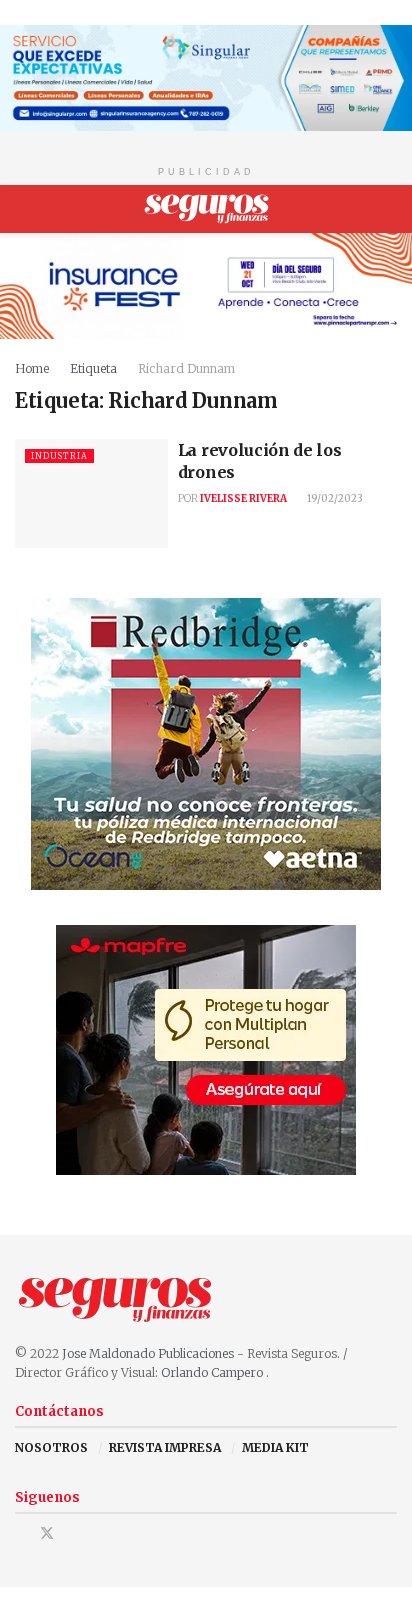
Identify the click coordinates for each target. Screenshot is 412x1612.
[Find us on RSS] (98, 1533)
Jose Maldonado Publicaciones (148, 1353)
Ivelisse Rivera (243, 498)
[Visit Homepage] (206, 209)
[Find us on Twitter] (47, 1533)
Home (32, 368)
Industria (59, 456)
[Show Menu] (23, 209)
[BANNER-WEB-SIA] (206, 76)
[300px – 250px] (206, 743)
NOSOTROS (51, 1447)
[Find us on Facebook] (20, 1533)
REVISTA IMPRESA (165, 1447)
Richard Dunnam (186, 368)
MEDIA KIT (275, 1447)
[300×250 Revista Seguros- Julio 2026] (206, 1049)
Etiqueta (93, 368)
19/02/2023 (334, 498)
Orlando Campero (213, 1372)
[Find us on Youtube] (73, 1533)
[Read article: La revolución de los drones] (91, 493)
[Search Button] (388, 209)
